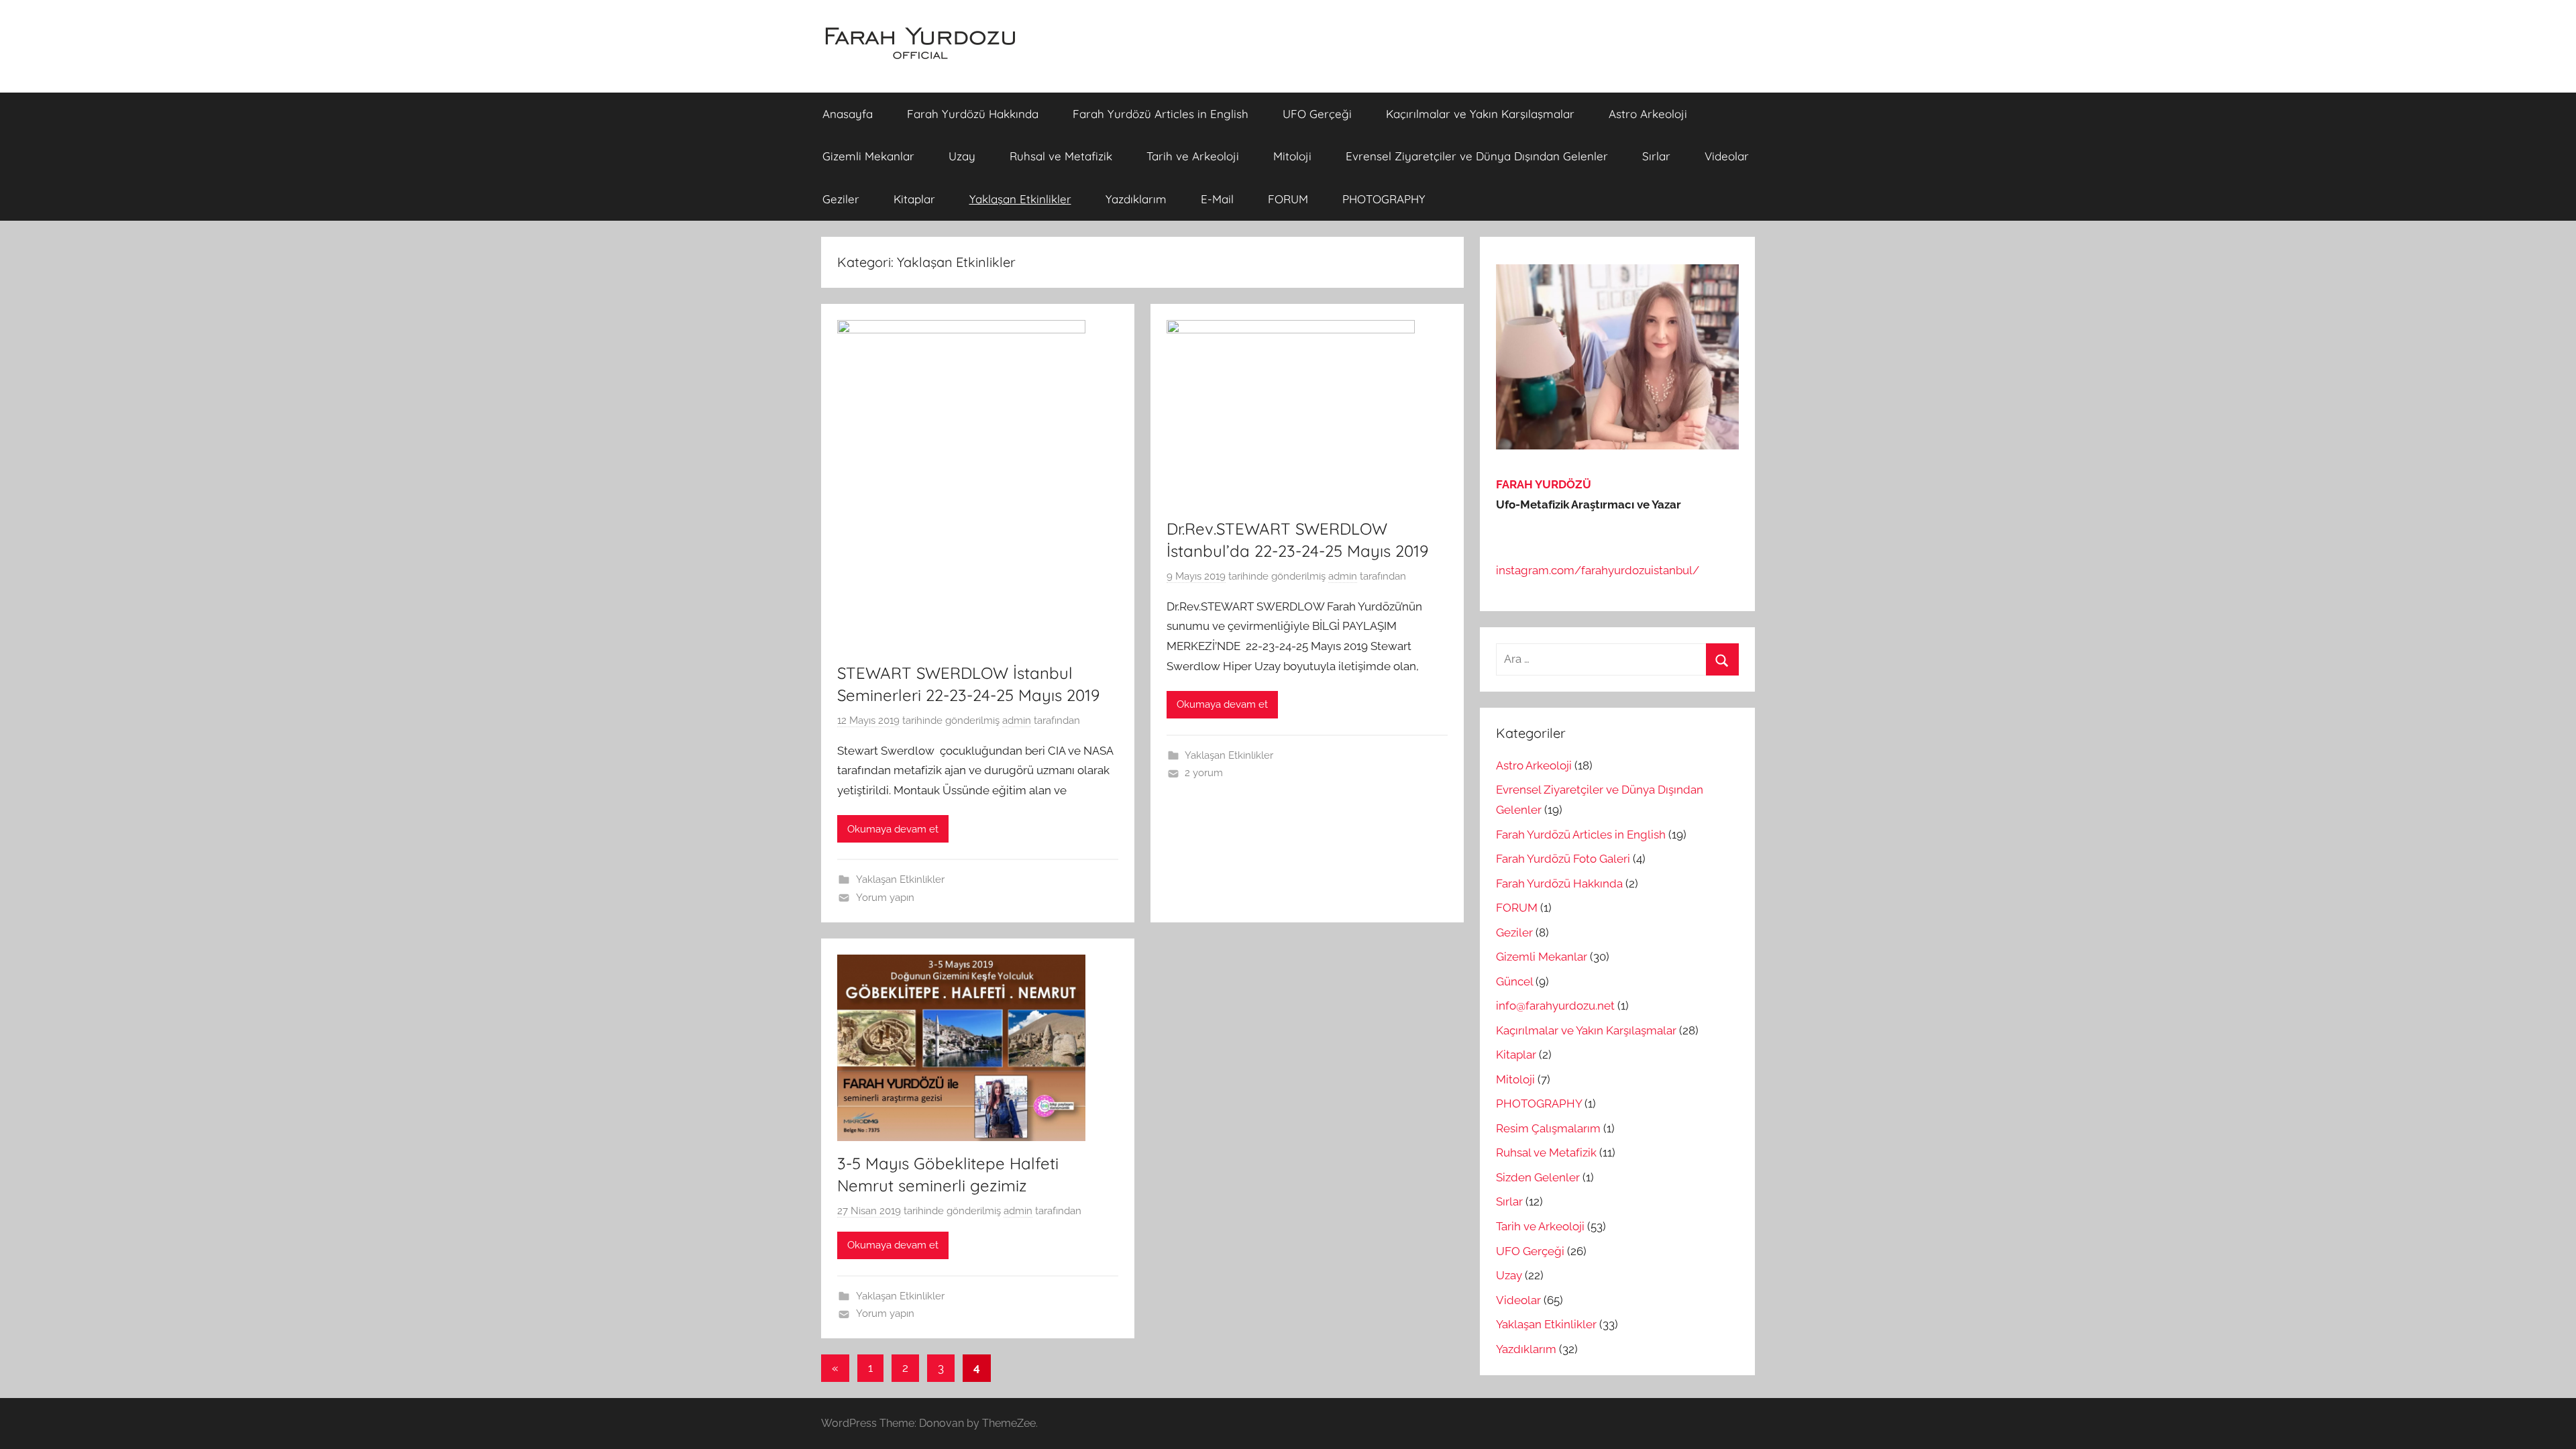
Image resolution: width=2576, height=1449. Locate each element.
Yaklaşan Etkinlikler (1020, 199)
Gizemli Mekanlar (868, 156)
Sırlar (1656, 156)
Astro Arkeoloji (1648, 114)
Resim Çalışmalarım (1548, 1128)
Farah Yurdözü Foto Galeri (1563, 859)
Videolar (1727, 156)
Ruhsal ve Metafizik (1061, 156)
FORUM (1288, 199)
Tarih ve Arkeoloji (1193, 156)
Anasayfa (848, 114)
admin (1017, 720)
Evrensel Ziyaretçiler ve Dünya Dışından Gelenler (1477, 156)
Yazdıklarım (1136, 199)
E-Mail (1217, 199)
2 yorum (1204, 773)
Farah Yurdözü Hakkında (973, 114)
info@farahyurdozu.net (1555, 1006)
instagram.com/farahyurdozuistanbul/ (1598, 570)
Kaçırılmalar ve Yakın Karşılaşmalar (1480, 114)
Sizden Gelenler (1538, 1177)
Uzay (962, 156)
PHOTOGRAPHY (1384, 199)
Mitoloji (1292, 156)
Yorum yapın (885, 898)
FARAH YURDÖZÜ (1544, 484)
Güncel (1514, 981)
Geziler (841, 199)
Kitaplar (914, 199)
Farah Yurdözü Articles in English (1161, 114)
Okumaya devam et (893, 829)
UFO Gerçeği (1317, 114)
